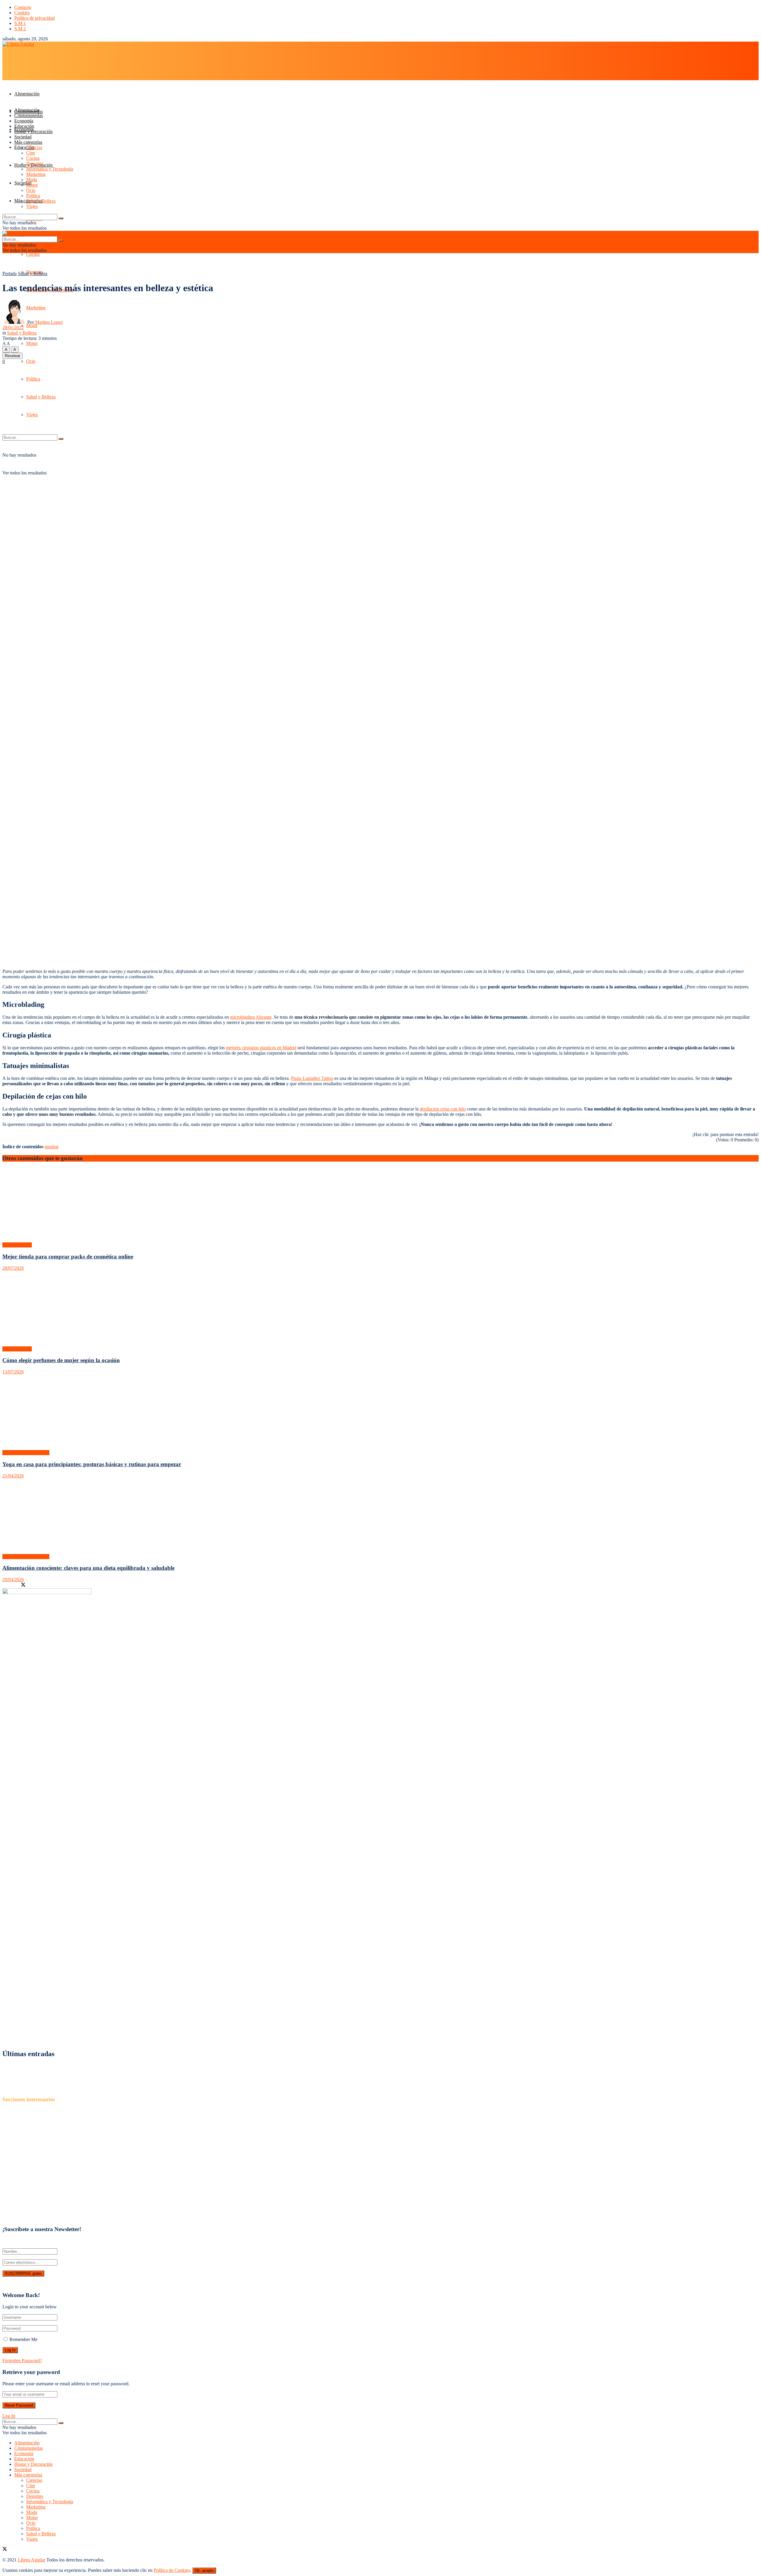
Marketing (36, 174)
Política (33, 196)
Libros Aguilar (32, 2284)
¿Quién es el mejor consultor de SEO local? (43, 2066)
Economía (24, 121)
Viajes (32, 206)
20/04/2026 (13, 1579)
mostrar (52, 1147)
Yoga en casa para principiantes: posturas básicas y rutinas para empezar (92, 1464)
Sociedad (23, 137)
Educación (24, 147)
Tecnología (25, 2212)
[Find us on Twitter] (5, 2550)
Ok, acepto (204, 2571)
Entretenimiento (29, 2159)
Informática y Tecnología (50, 169)
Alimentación (27, 94)
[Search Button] (61, 218)
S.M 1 (20, 23)
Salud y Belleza (41, 201)
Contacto (23, 7)
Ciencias (34, 148)
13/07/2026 (13, 1372)
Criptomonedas (29, 115)
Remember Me (23, 2339)
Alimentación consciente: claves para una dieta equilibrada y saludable (88, 1568)
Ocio (31, 361)
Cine (31, 153)
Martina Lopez (49, 322)
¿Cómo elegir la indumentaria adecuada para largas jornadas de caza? (67, 2072)
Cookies (22, 13)
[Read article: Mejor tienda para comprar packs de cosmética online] (380, 1205)
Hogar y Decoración (33, 131)
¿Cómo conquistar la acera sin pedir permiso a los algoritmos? (60, 2088)
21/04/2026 (13, 1476)
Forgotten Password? (22, 2360)
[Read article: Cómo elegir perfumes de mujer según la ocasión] (380, 1309)
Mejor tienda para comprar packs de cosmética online (68, 1257)
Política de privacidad (34, 18)
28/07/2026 (13, 1268)
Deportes (35, 164)
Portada (10, 273)
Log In (9, 2416)
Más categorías (28, 142)
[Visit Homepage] (18, 44)
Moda (32, 325)
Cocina (33, 254)
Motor (32, 343)
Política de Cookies (172, 2570)
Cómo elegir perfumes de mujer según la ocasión (61, 1360)
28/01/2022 (13, 328)
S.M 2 (20, 29)
